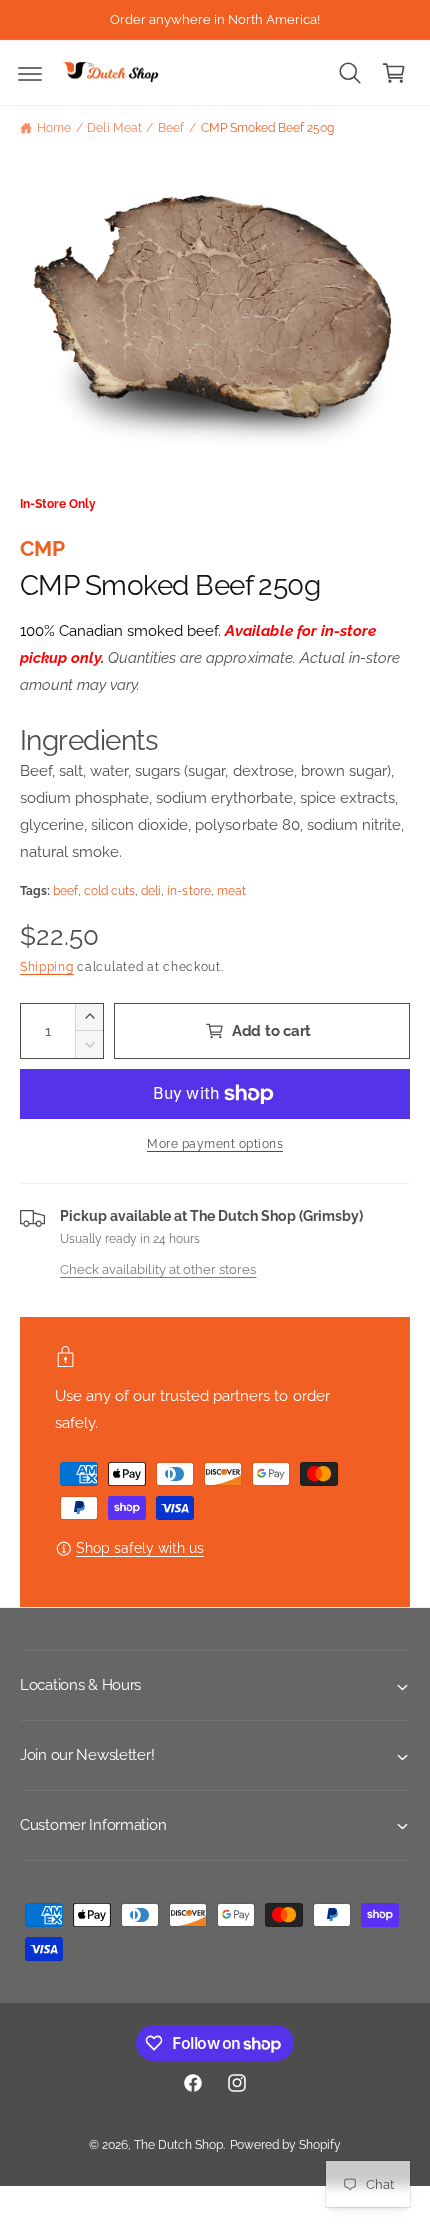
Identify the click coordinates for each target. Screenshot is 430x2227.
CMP (42, 548)
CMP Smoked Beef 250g (267, 128)
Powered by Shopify (285, 2145)
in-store (188, 891)
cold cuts (109, 891)
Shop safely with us (140, 1548)
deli (151, 891)
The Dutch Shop (178, 2145)
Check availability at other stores (158, 1269)
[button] (30, 73)
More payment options (215, 1144)
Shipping (47, 967)
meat (231, 891)
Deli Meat (114, 128)
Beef (171, 128)
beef (65, 891)
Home (54, 128)
